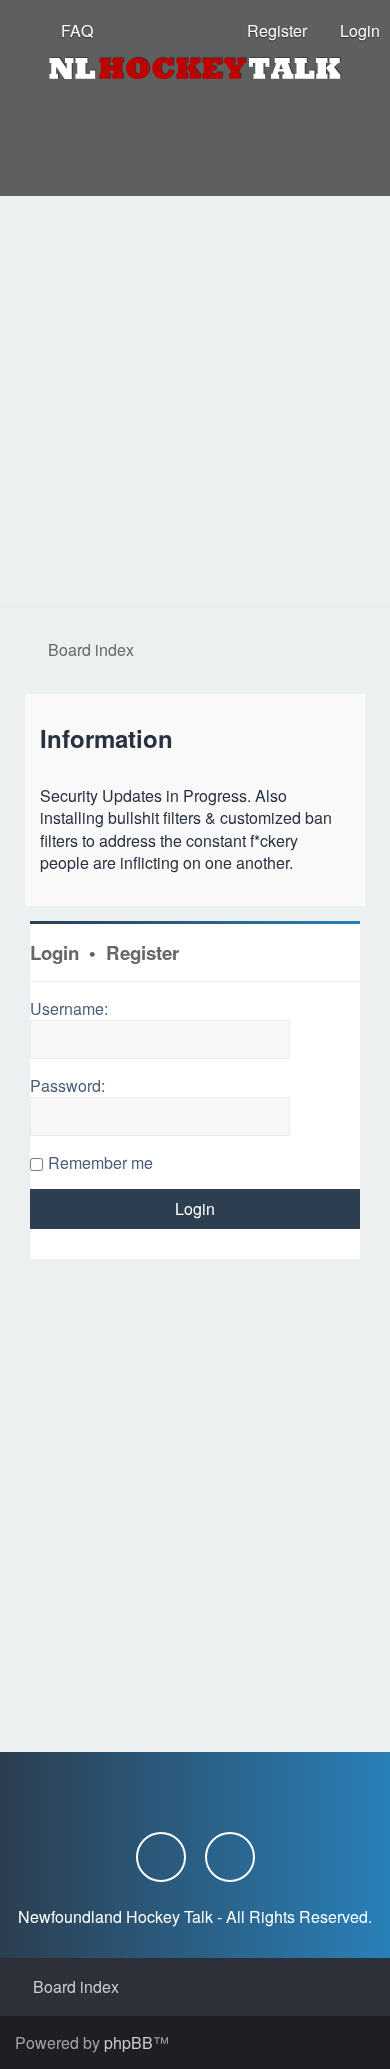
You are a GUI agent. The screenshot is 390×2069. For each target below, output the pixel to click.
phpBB (128, 2042)
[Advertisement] (195, 401)
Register (142, 952)
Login (54, 952)
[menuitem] (68, 30)
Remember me (100, 1162)
